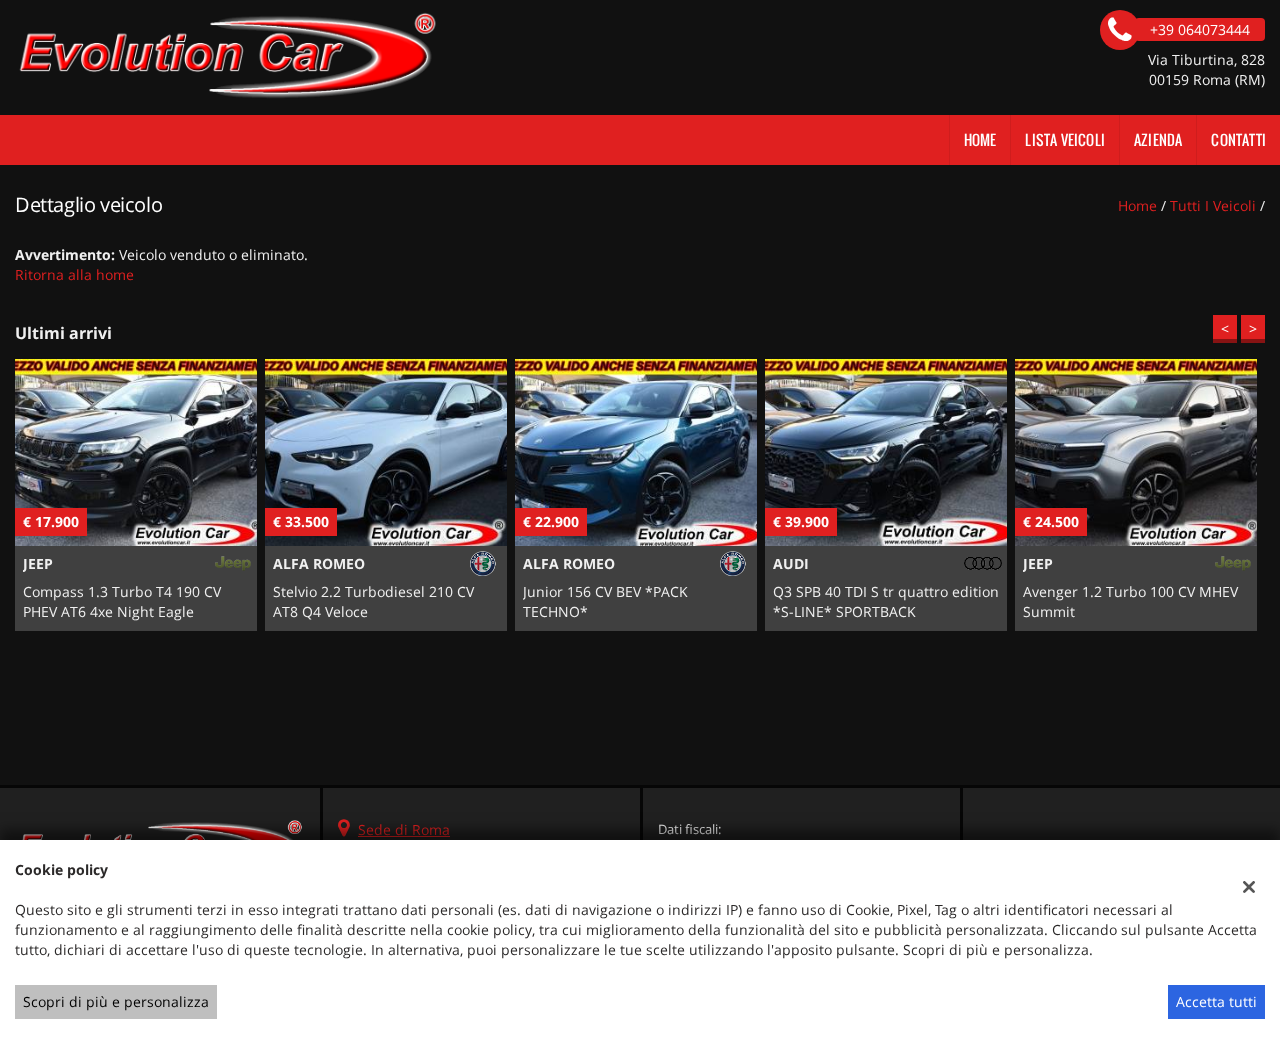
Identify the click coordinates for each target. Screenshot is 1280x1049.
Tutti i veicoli (1213, 205)
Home (980, 139)
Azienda (1158, 139)
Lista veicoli (1065, 139)
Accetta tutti (1216, 1001)
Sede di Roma (404, 829)
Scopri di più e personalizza (116, 1001)
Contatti (1238, 139)
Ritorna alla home (74, 274)
